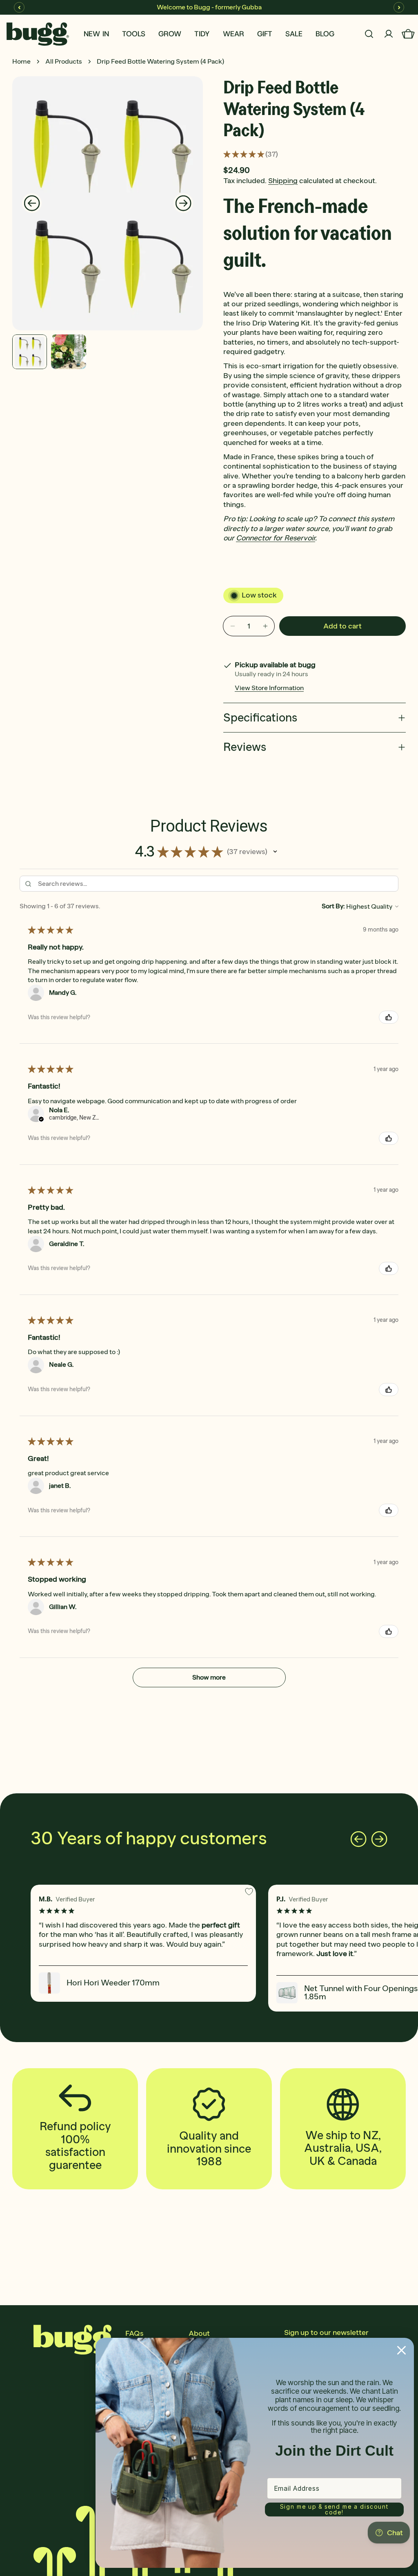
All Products (64, 61)
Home (21, 61)
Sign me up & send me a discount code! (334, 2509)
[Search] (369, 34)
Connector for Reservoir (276, 538)
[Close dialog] (401, 2350)
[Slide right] (183, 203)
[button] (275, 852)
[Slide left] (32, 203)
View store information (269, 688)
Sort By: (333, 906)
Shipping (283, 181)
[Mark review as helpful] (389, 1017)
